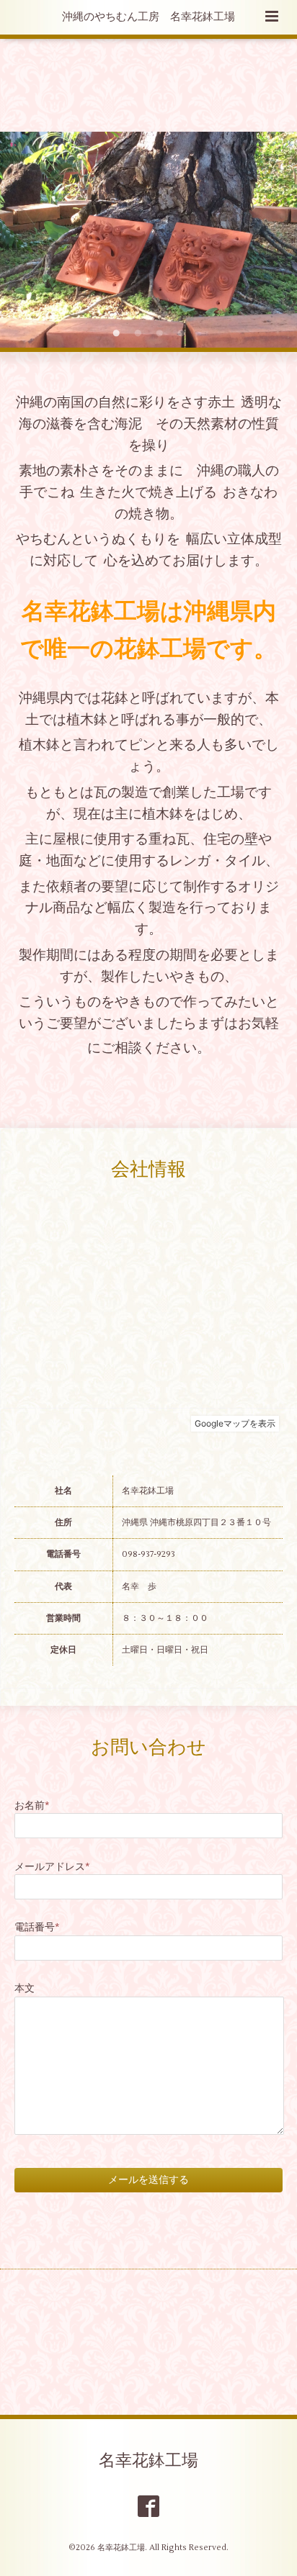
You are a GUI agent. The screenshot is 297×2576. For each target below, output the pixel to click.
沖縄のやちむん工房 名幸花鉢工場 (148, 17)
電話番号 (37, 1927)
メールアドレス (52, 1867)
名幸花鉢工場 (148, 2461)
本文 (25, 1988)
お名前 (32, 1806)
